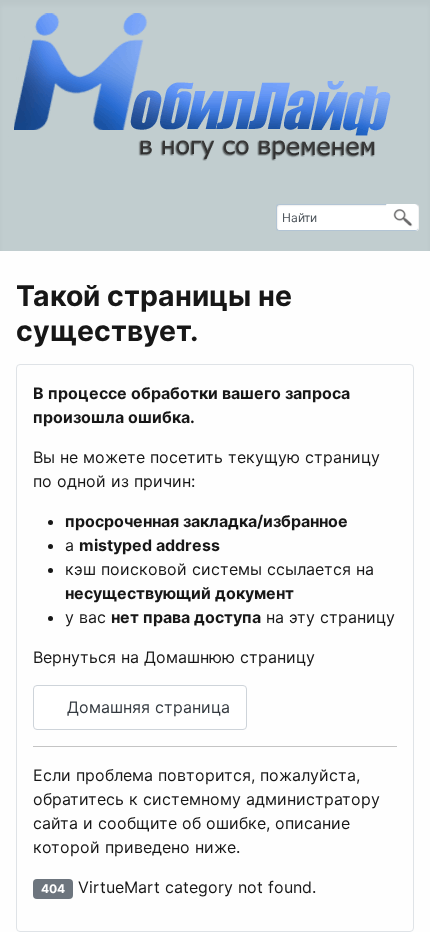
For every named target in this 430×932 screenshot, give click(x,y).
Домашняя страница (146, 707)
